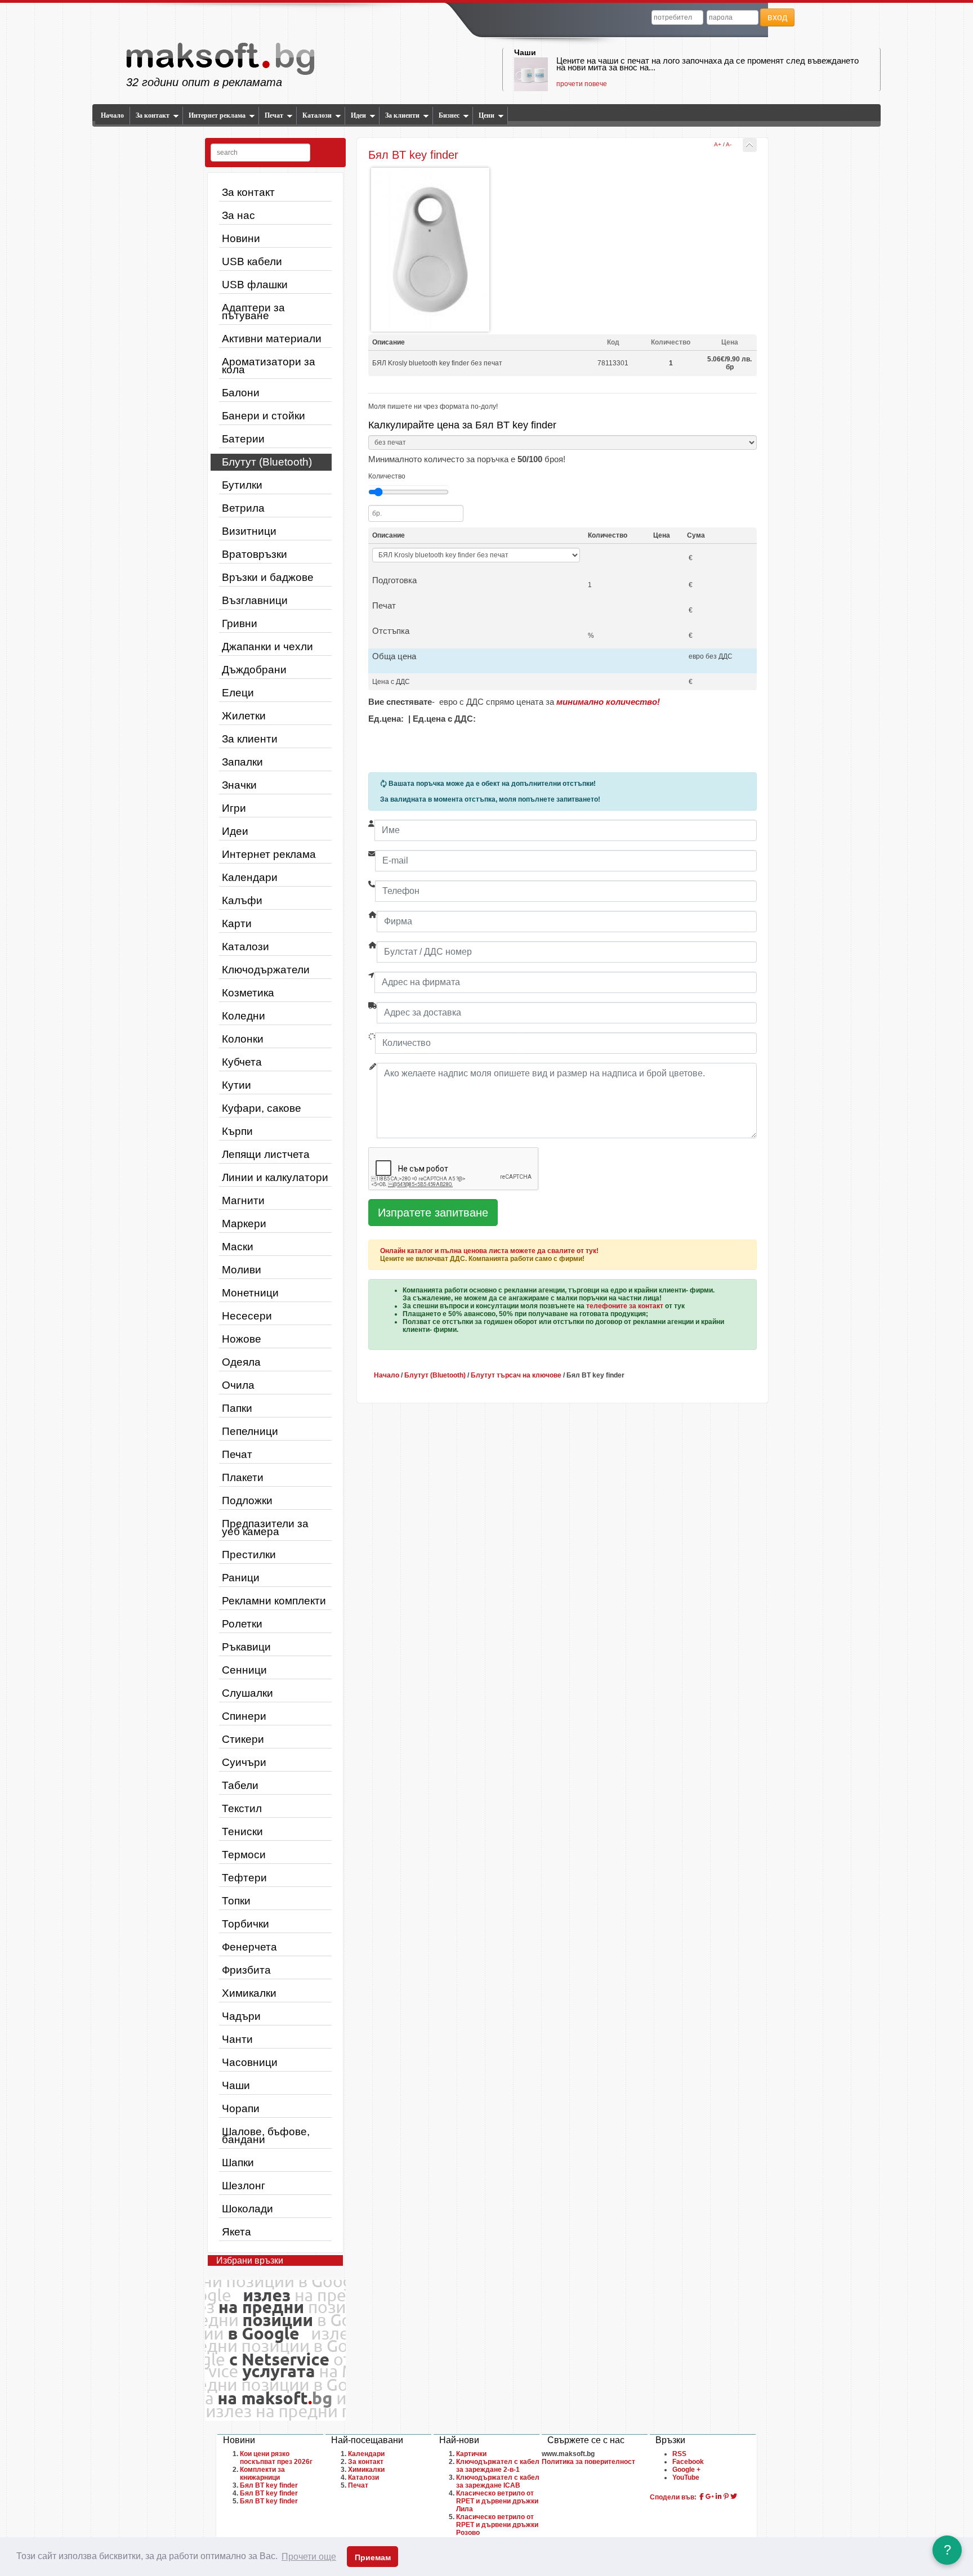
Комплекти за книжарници (262, 2474)
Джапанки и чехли (267, 647)
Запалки (242, 762)
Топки (236, 1901)
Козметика (248, 993)
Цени (486, 115)
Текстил (242, 1808)
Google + (686, 2470)
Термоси (244, 1855)
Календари (250, 877)
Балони (241, 393)
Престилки (249, 1555)
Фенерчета (249, 1947)
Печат (274, 115)
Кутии (236, 1085)
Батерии (243, 439)
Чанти (237, 2039)
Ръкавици (246, 1647)
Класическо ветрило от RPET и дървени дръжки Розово (497, 2525)
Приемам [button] (373, 2557)
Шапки (238, 2163)
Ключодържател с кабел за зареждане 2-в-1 (498, 2466)
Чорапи (241, 2108)
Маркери (244, 1224)
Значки (239, 785)
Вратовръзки (255, 554)
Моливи (242, 1270)
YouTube (686, 2477)
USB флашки (255, 285)
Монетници (250, 1293)
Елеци (238, 693)
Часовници (250, 2062)
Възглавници (255, 600)
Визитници (249, 531)
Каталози (317, 115)
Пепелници (250, 1431)
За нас (238, 215)
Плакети (243, 1477)
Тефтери (244, 1878)
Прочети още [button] (309, 2557)
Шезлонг (244, 2186)
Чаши (525, 52)
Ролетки (242, 1624)
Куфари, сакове (262, 1108)
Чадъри (241, 2016)
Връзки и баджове (268, 577)
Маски (238, 1247)
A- (729, 144)
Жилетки (244, 716)
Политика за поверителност (588, 2462)
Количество (387, 476)
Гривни (240, 623)
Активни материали (272, 339)
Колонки (243, 1039)
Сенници (244, 1670)
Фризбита (246, 1970)
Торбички (246, 1924)
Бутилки (242, 485)
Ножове (242, 1339)
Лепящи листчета (266, 1154)
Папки (237, 1408)
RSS (679, 2454)
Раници (241, 1578)
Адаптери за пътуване (253, 312)
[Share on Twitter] (734, 2497)
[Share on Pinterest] (726, 2497)
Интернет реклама (217, 115)
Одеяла (241, 1362)
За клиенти (402, 115)
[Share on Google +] (710, 2497)
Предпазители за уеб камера (265, 1528)
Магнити (243, 1200)
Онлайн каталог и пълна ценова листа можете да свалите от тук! (489, 1251)
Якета (236, 2232)
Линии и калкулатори (275, 1177)
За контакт (153, 115)
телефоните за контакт (625, 1306)
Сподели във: (673, 2497)
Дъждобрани (254, 670)
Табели (240, 1785)
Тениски (242, 1832)
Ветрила (243, 508)
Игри (234, 808)
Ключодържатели (266, 970)
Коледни (244, 1016)
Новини (241, 238)
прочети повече (582, 84)
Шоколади (247, 2209)
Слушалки (247, 1693)
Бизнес (449, 115)
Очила (238, 1385)
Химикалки (249, 1993)
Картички (471, 2454)
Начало (112, 115)
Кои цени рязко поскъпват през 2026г (276, 2458)
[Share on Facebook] (702, 2497)
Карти (237, 923)
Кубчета (242, 1062)
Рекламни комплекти (274, 1601)
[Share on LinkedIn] (719, 2497)
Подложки (247, 1501)
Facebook (688, 2462)
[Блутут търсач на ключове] (750, 145)
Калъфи (242, 900)
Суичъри (244, 1762)
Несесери (247, 1316)
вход (777, 17)
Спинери (244, 1716)
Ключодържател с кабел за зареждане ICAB (498, 2481)
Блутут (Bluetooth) (267, 462)
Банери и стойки (264, 416)
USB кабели (252, 261)
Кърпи (237, 1131)
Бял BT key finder (269, 2485)
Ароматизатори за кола (269, 366)
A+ (718, 144)
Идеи (358, 115)
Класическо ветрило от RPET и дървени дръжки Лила (497, 2501)
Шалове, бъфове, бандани (266, 2136)
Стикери (243, 1739)
